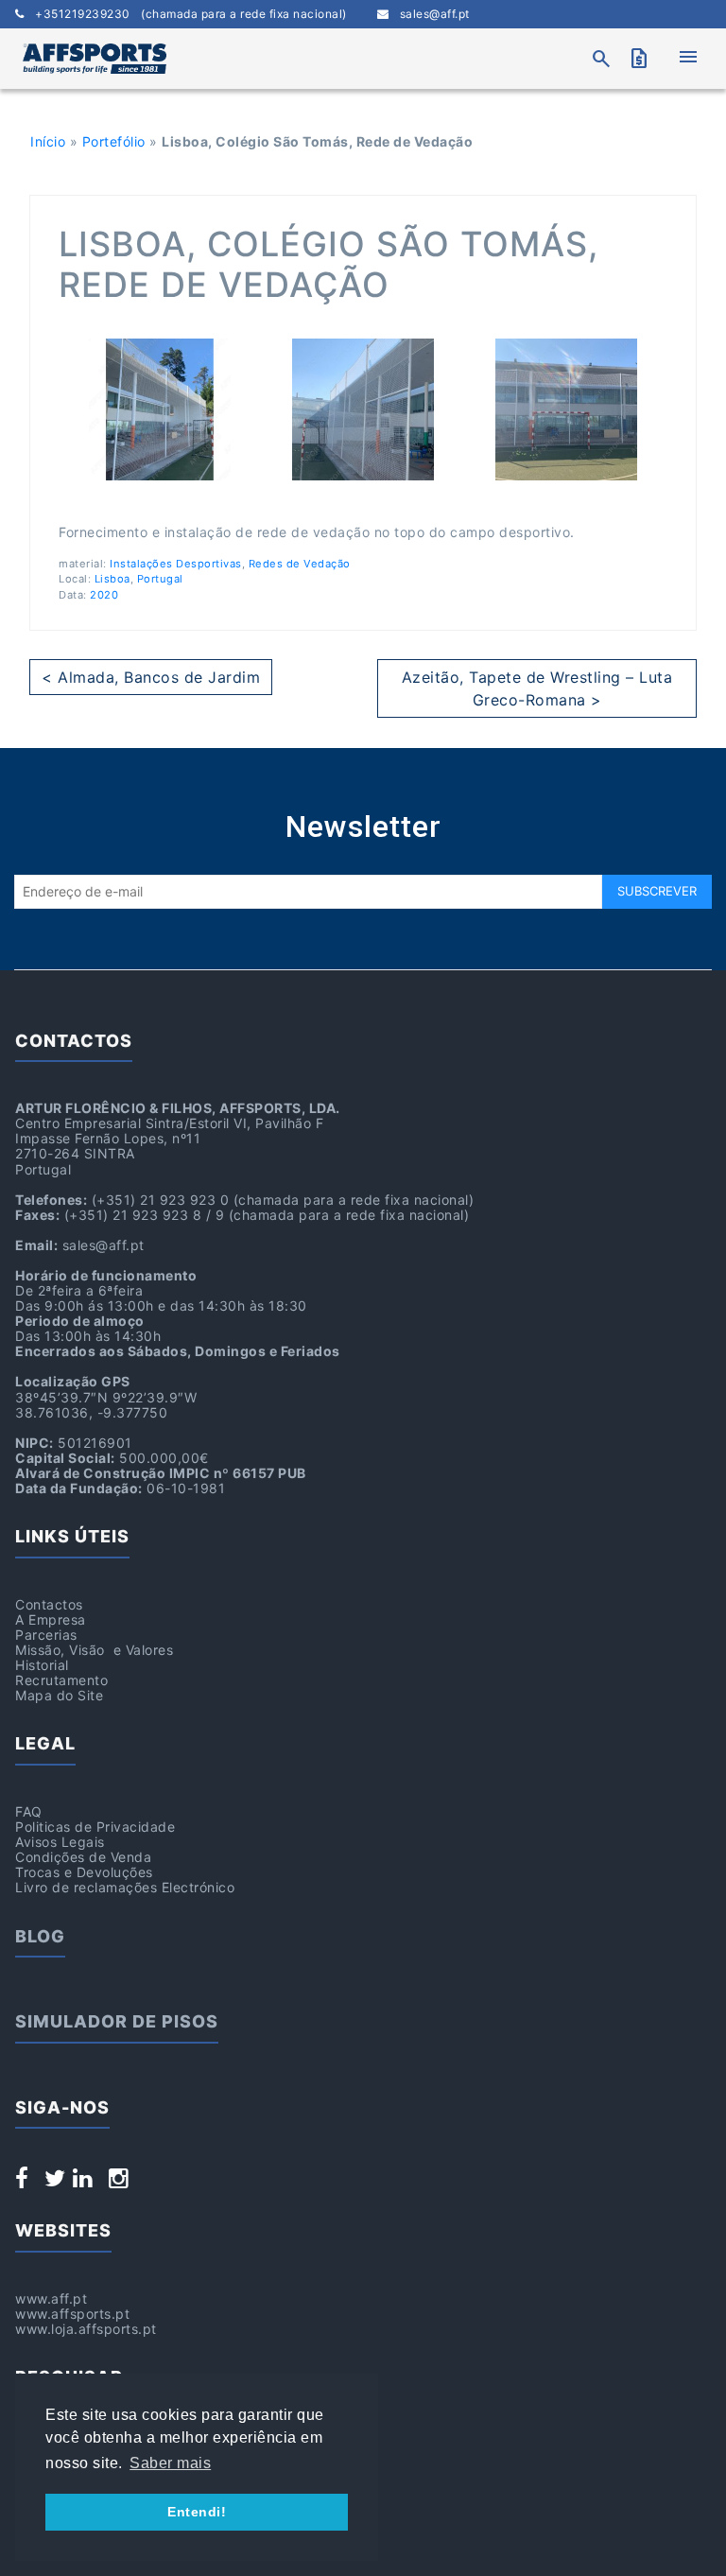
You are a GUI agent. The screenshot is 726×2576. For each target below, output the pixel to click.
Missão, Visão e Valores (94, 1650)
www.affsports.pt (72, 2314)
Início (48, 141)
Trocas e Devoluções (84, 1872)
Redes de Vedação (300, 564)
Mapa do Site (59, 1695)
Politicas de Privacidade (95, 1827)
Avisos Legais (60, 1842)
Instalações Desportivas (176, 564)
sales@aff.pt (429, 14)
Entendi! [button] (197, 2512)
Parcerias (46, 1635)
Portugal (160, 579)
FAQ (29, 1811)
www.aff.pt (51, 2298)
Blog (40, 1936)
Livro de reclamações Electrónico (125, 1887)
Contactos (49, 1604)
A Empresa (51, 1619)
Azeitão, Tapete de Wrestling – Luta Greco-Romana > (537, 688)
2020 (104, 595)
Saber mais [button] (170, 2463)
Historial (42, 1665)
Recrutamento (61, 1680)
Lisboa (112, 579)
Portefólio (114, 141)
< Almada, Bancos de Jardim (151, 677)
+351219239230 (186, 14)
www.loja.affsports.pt (86, 2329)
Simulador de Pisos (117, 2021)
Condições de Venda (83, 1857)
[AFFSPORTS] (95, 59)
